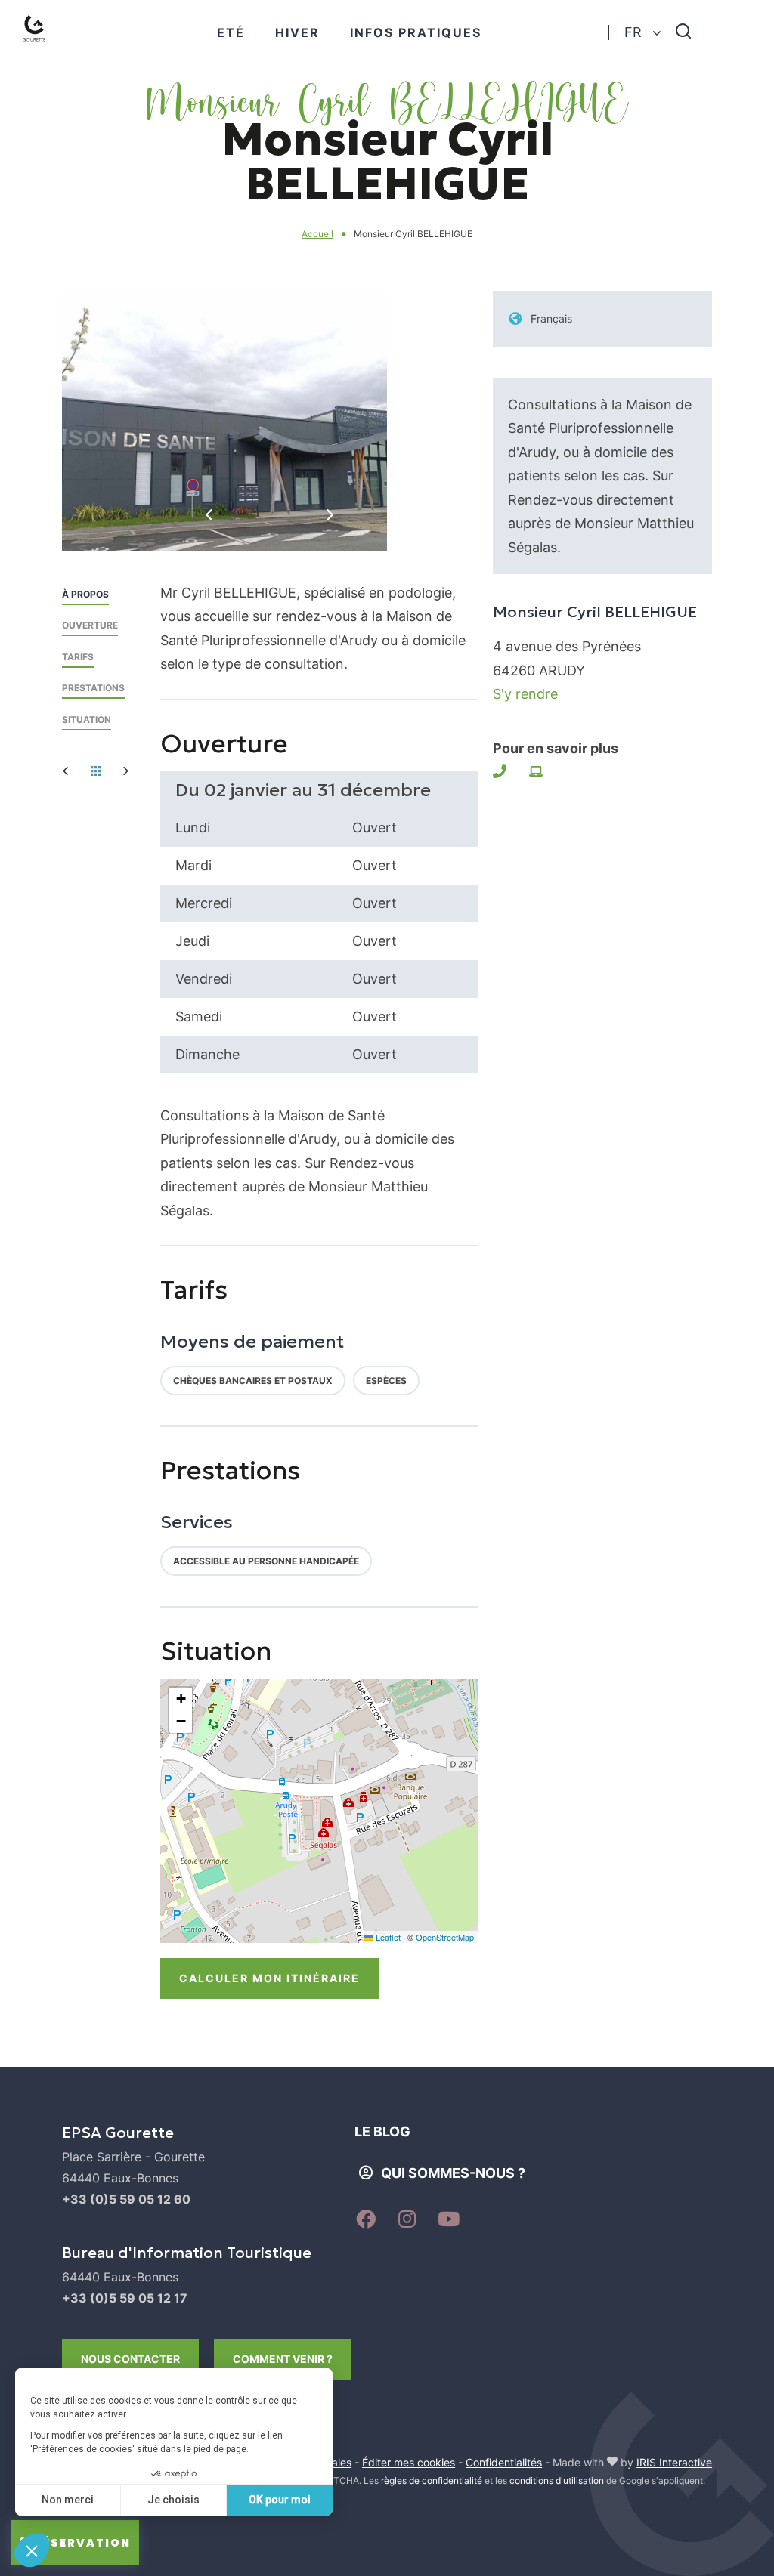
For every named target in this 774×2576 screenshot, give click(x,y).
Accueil (317, 234)
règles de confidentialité (432, 2480)
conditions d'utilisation (557, 2480)
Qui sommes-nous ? (453, 2173)
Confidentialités (504, 2462)
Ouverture (90, 625)
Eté (231, 32)
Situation (87, 720)
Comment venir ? (283, 2359)
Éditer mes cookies (409, 2462)
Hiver (297, 32)
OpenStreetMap (445, 1937)
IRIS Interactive (674, 2462)
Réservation (82, 2543)
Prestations (93, 688)
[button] (181, 1699)
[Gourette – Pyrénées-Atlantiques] (50, 46)
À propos (85, 594)
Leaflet (387, 1937)
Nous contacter (130, 2359)
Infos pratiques (416, 32)
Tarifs (78, 657)
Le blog (382, 2131)
